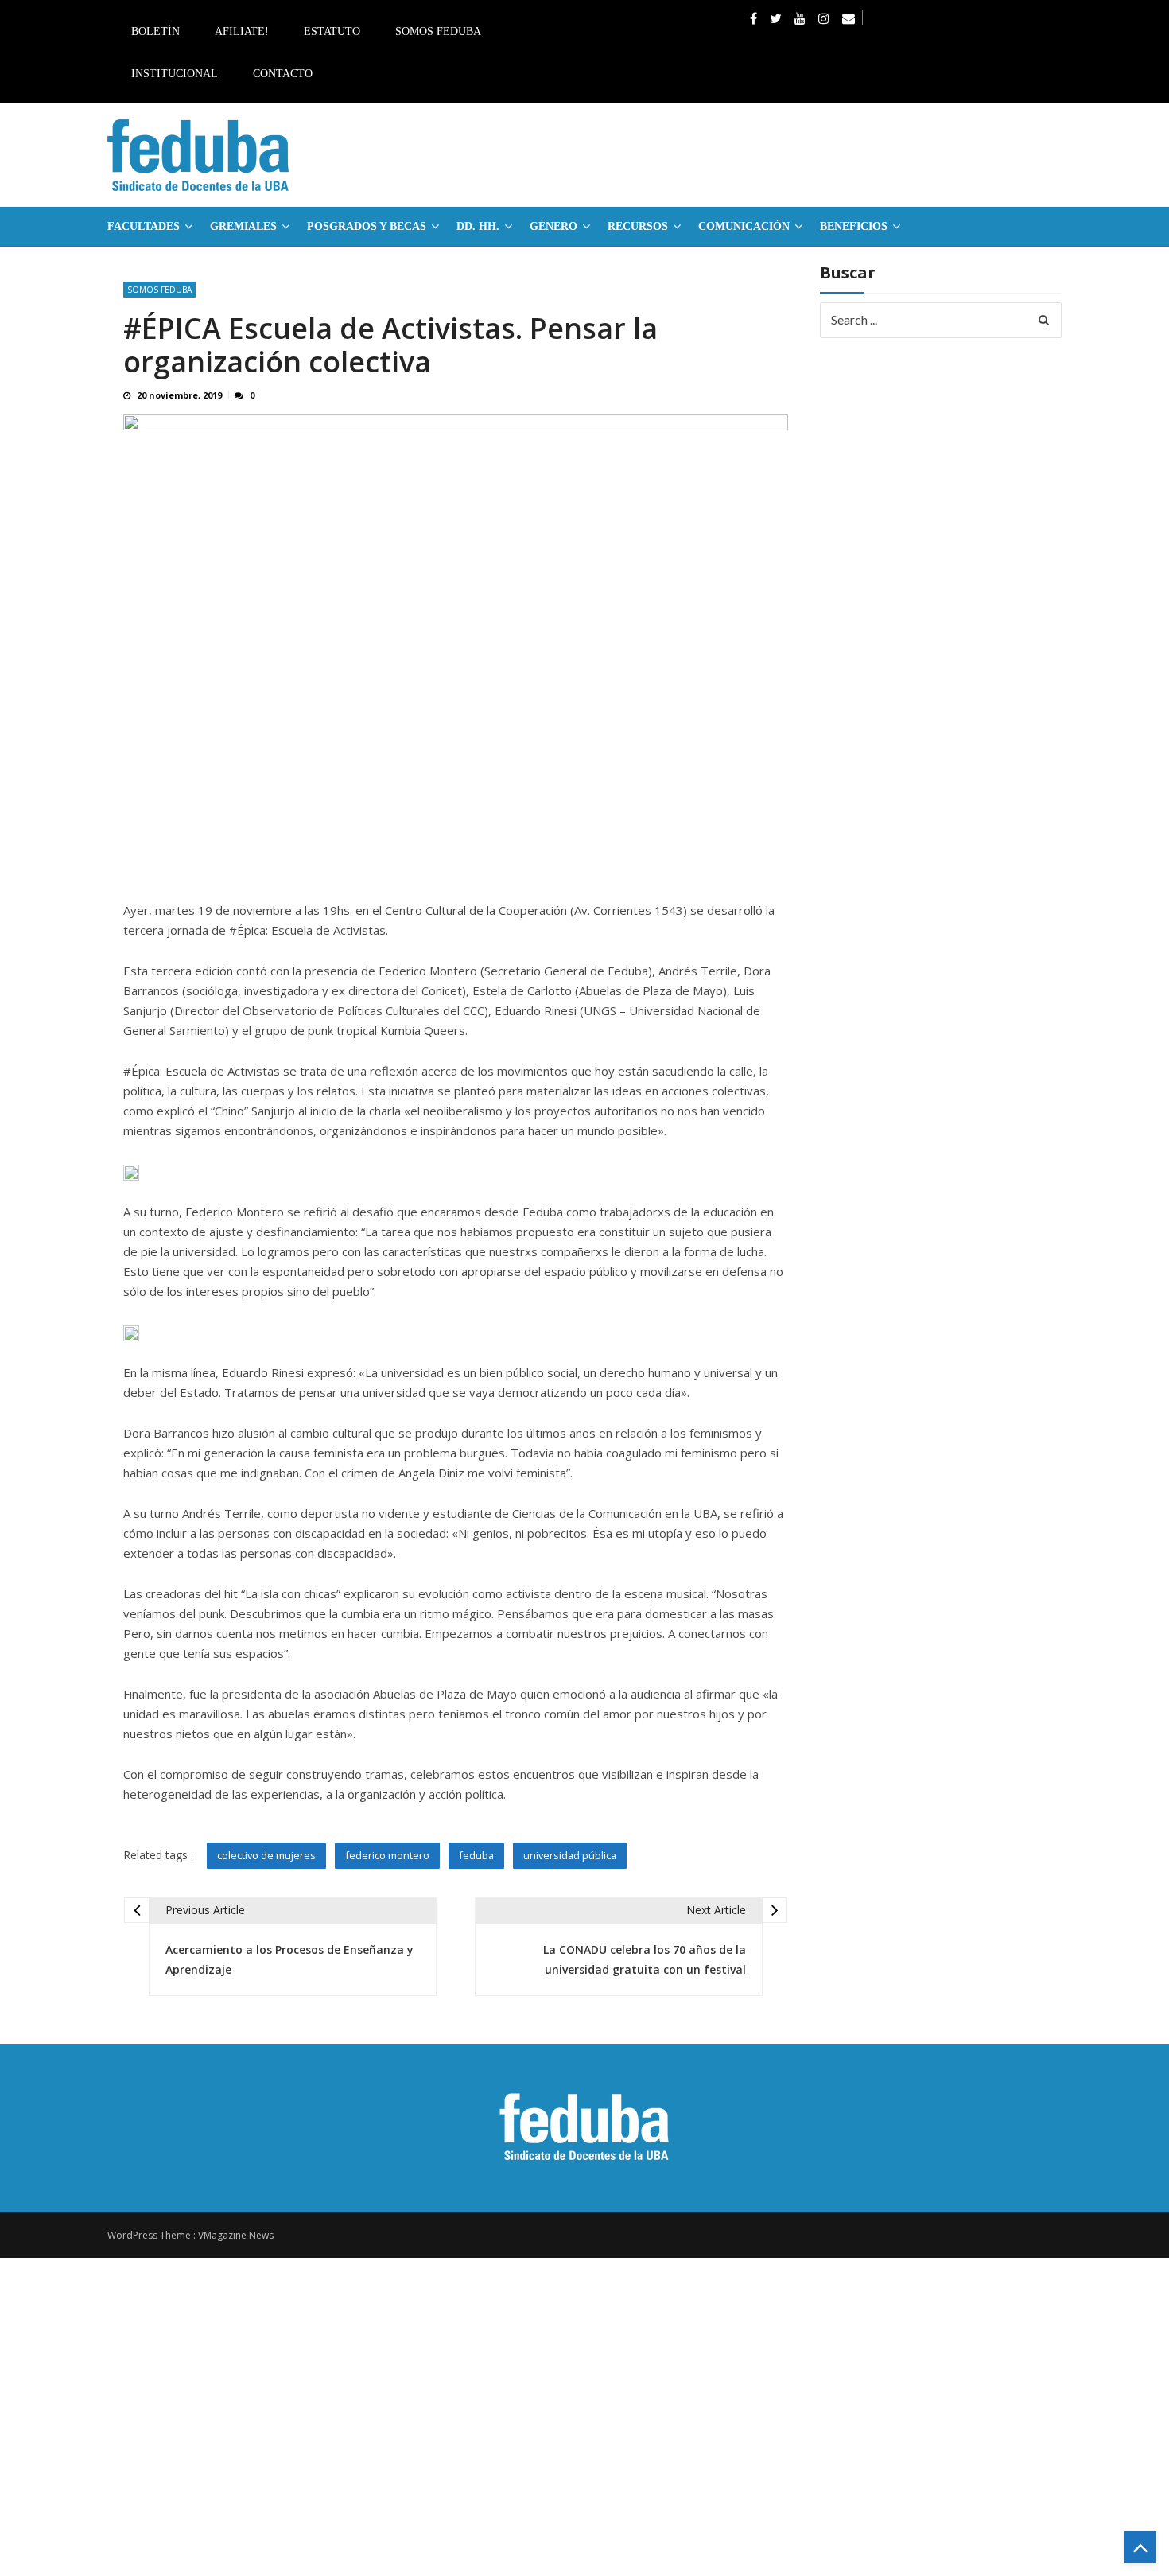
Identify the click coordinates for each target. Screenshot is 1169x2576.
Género (553, 226)
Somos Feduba (438, 31)
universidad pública (570, 1855)
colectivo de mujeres (266, 1855)
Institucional (175, 74)
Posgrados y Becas (367, 226)
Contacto (283, 74)
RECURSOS (638, 226)
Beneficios (854, 226)
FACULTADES (144, 226)
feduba (476, 1855)
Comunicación (744, 226)
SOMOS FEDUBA (159, 290)
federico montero (387, 1855)
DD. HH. (478, 226)
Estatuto (332, 31)
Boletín (155, 31)
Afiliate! (242, 31)
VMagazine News (236, 2235)
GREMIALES (243, 226)
